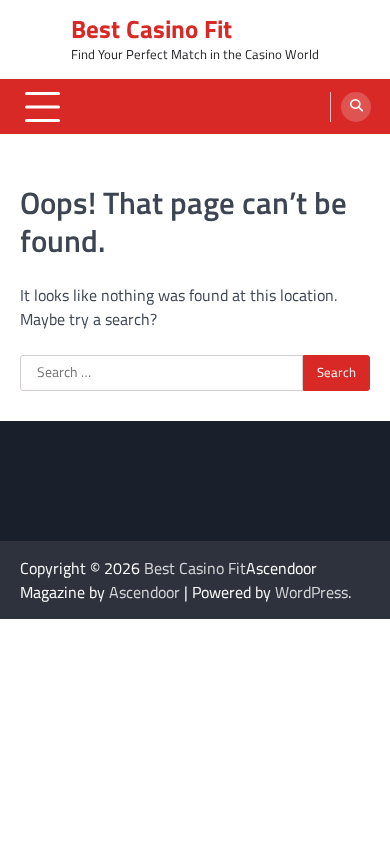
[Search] (356, 107)
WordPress (311, 592)
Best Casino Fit (151, 29)
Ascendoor (144, 592)
